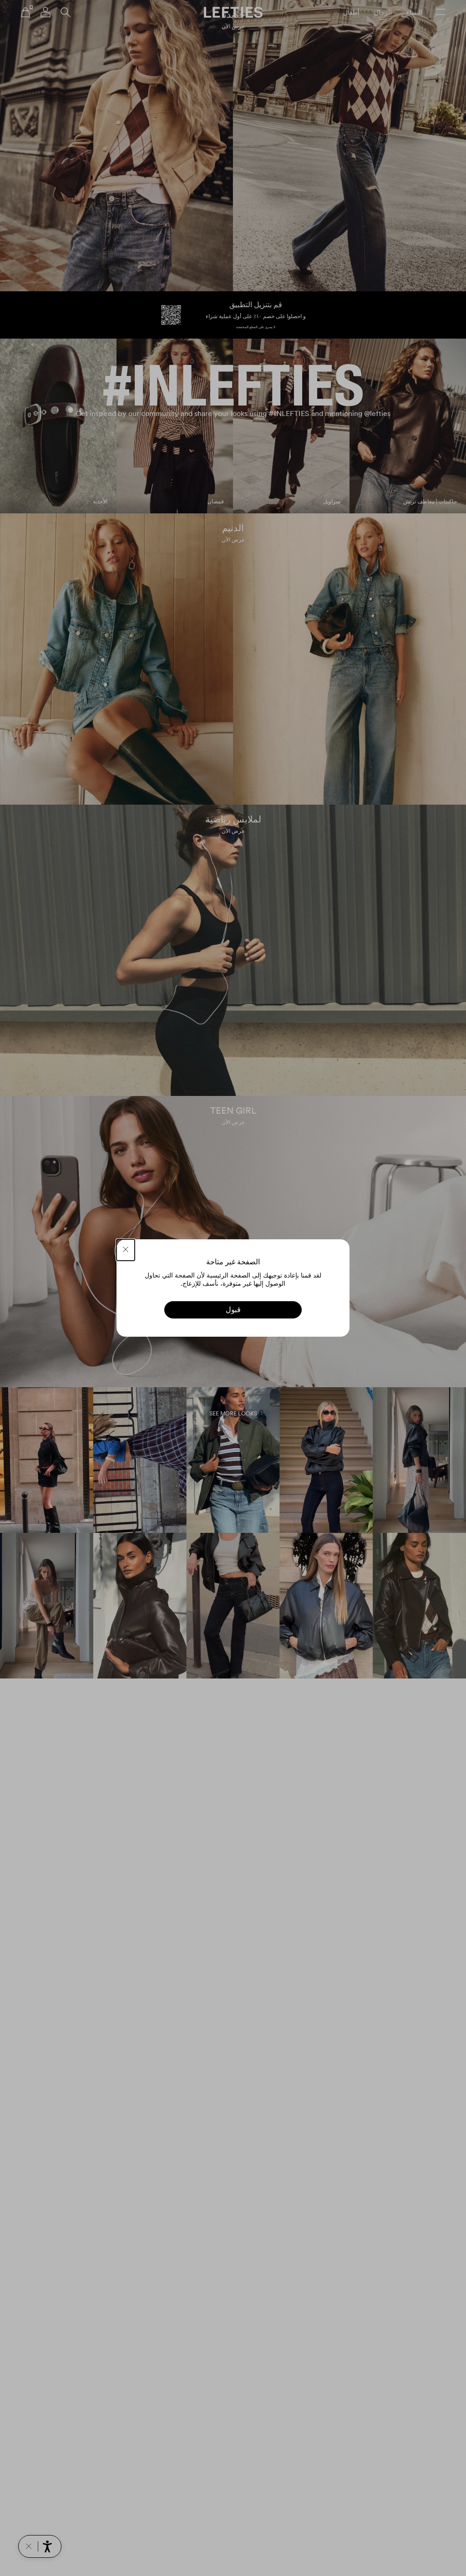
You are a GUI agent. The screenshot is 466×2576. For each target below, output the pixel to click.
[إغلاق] (126, 1250)
